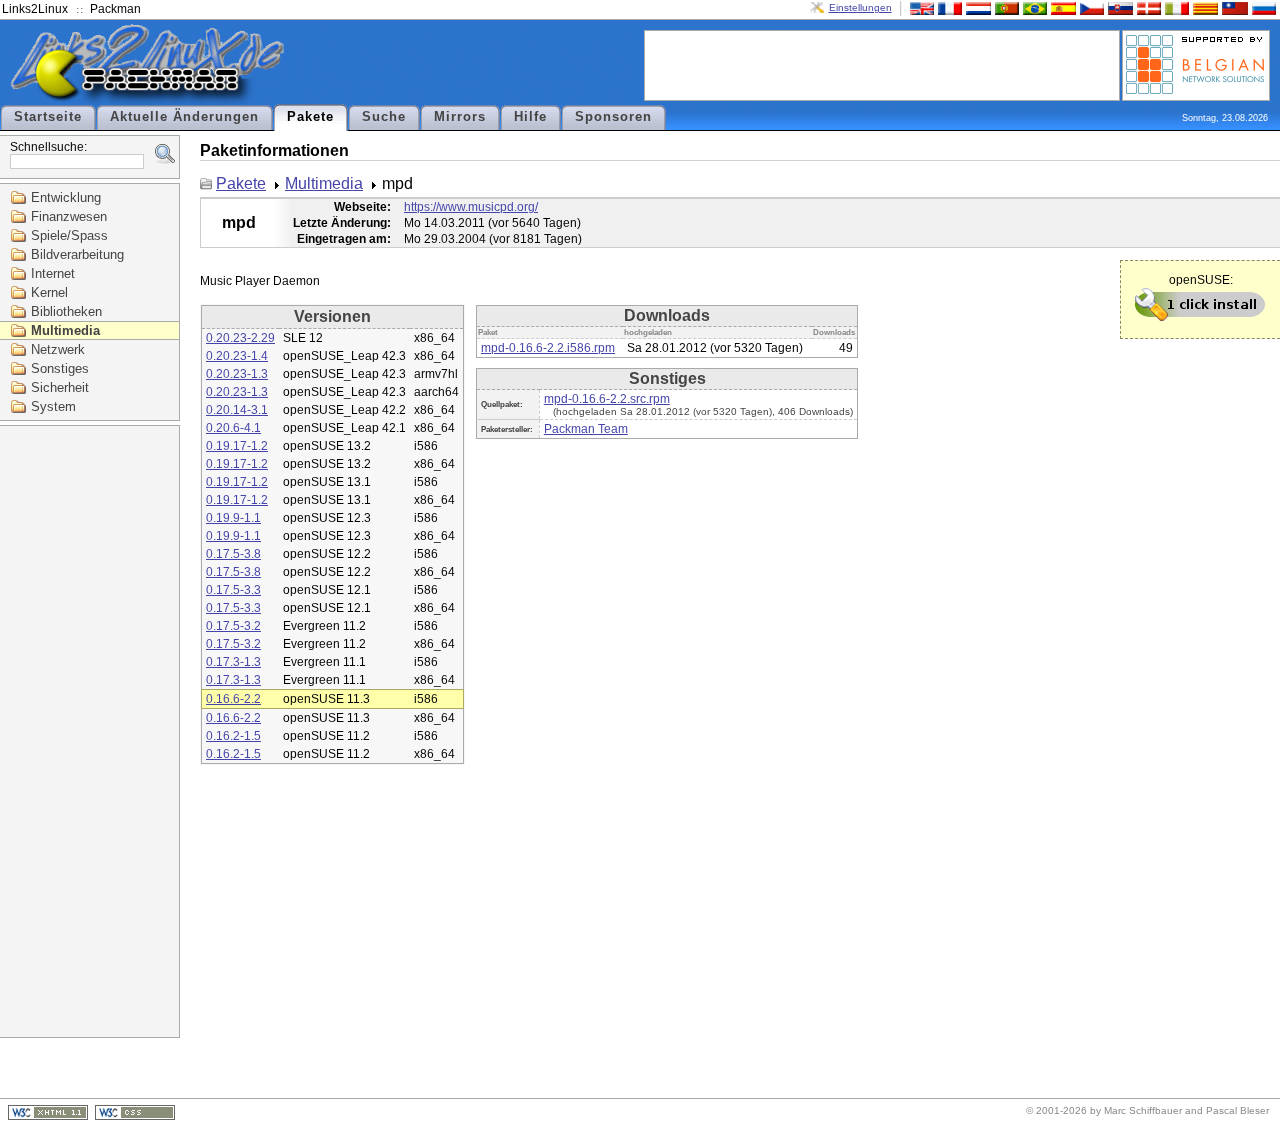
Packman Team (586, 429)
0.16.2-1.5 (233, 736)
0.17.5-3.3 (233, 590)
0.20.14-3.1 (237, 410)
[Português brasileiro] (1033, 7)
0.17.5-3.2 (233, 626)
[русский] (1262, 7)
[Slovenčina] (1118, 7)
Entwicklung (66, 197)
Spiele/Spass (69, 235)
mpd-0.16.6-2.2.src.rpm (607, 399)
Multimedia (65, 330)
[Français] (948, 7)
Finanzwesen (69, 216)
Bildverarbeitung (77, 254)
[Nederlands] (976, 7)
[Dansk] (1147, 7)
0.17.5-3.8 (233, 554)
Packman (115, 9)
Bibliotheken (66, 311)
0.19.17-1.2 (237, 446)
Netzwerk (58, 349)
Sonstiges (60, 368)
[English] (920, 7)
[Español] (1061, 7)
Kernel (49, 292)
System (53, 406)
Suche (384, 117)
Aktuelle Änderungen (184, 117)
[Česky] (1090, 7)
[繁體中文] (1233, 7)
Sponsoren (613, 117)
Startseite (48, 117)
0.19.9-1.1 (233, 518)
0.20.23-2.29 (240, 338)
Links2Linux (35, 9)
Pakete (310, 117)
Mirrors (460, 117)
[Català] (1203, 7)
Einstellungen (860, 7)
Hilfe (530, 117)
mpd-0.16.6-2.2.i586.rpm (548, 348)
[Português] (1005, 7)
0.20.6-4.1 (233, 428)
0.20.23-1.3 (237, 374)
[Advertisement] (882, 64)
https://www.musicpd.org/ (471, 207)
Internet (53, 273)
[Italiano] (1175, 7)
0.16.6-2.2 (233, 699)
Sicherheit (60, 387)
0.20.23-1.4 (237, 356)
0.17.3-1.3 (233, 662)
